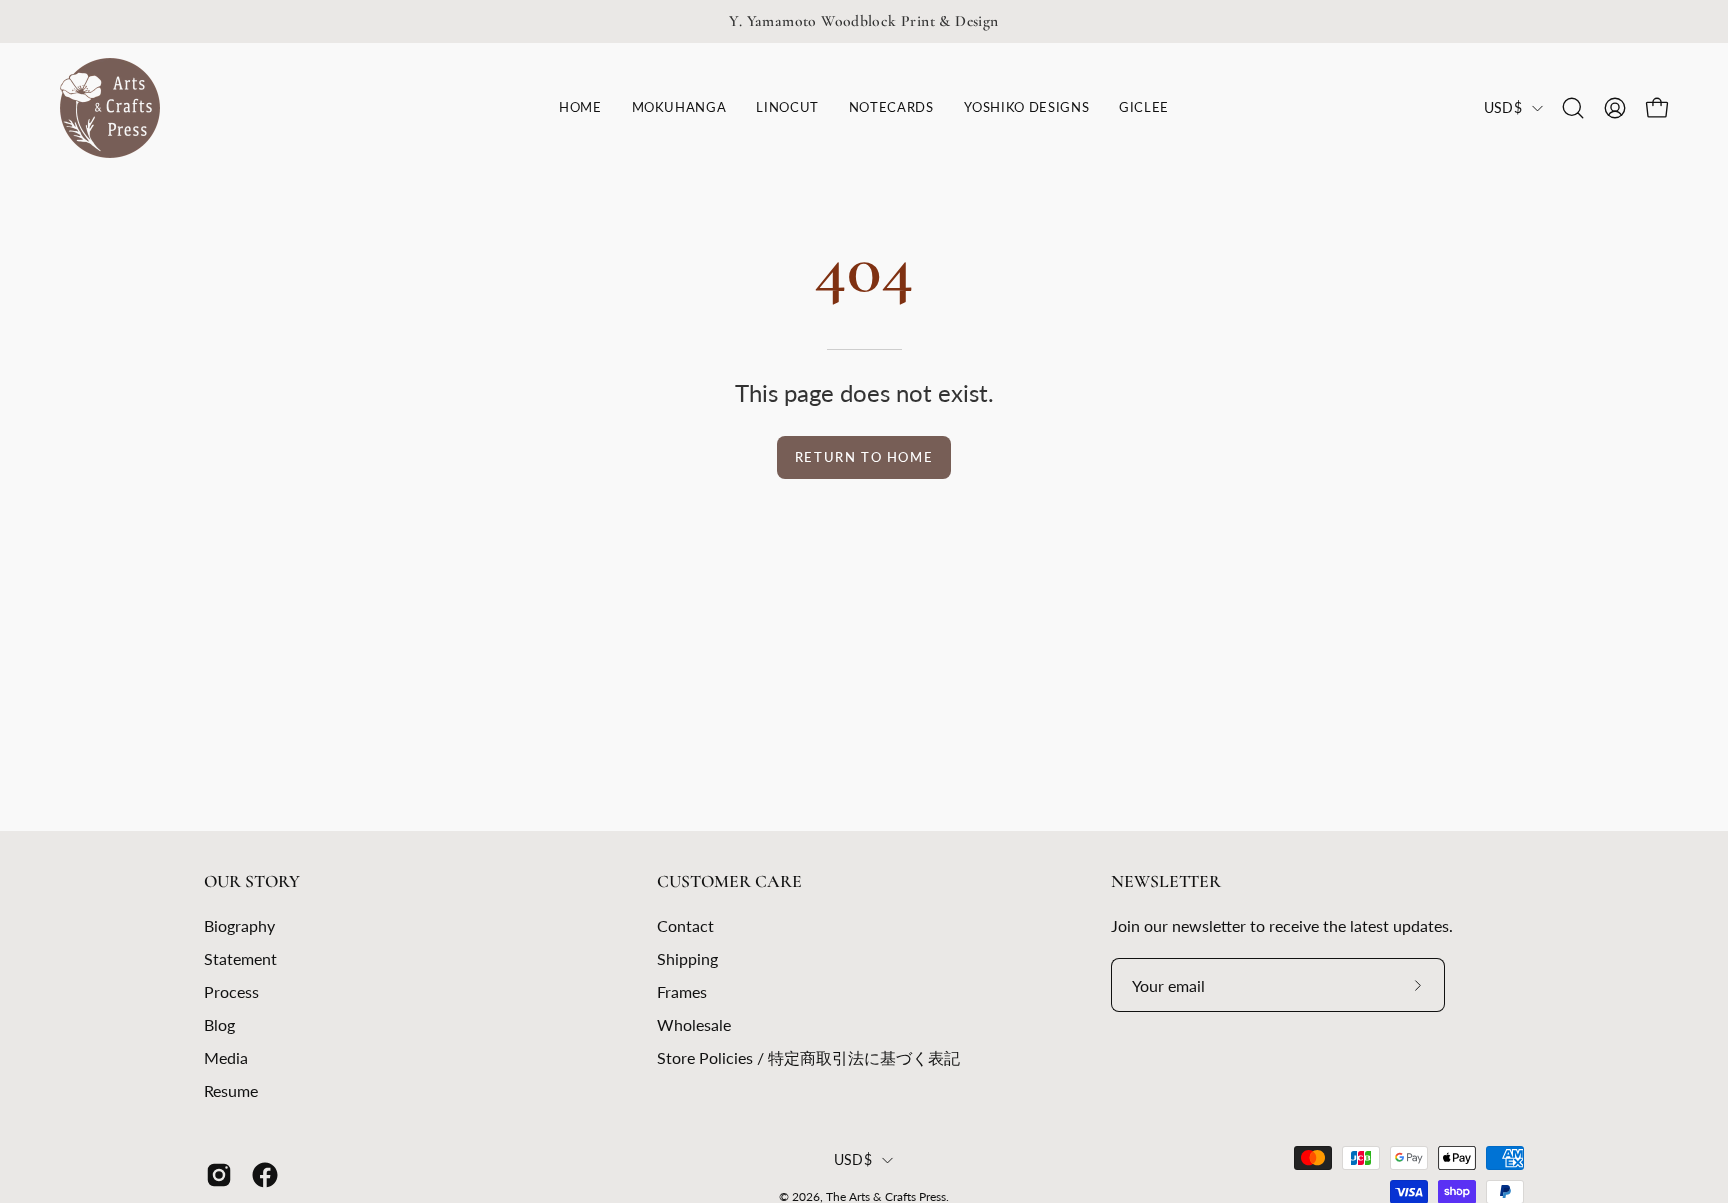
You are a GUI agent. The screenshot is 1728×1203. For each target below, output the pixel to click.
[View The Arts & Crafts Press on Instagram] (219, 1175)
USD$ (1503, 107)
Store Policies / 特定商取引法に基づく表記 (808, 1057)
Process (231, 991)
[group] (864, 21)
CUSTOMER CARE (729, 881)
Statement (240, 958)
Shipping (687, 958)
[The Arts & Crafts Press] (110, 108)
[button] (787, 108)
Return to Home (864, 457)
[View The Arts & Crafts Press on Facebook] (265, 1175)
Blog (219, 1024)
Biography (239, 925)
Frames (682, 991)
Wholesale (694, 1024)
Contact (685, 925)
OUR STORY (252, 881)
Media (226, 1057)
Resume (231, 1090)
